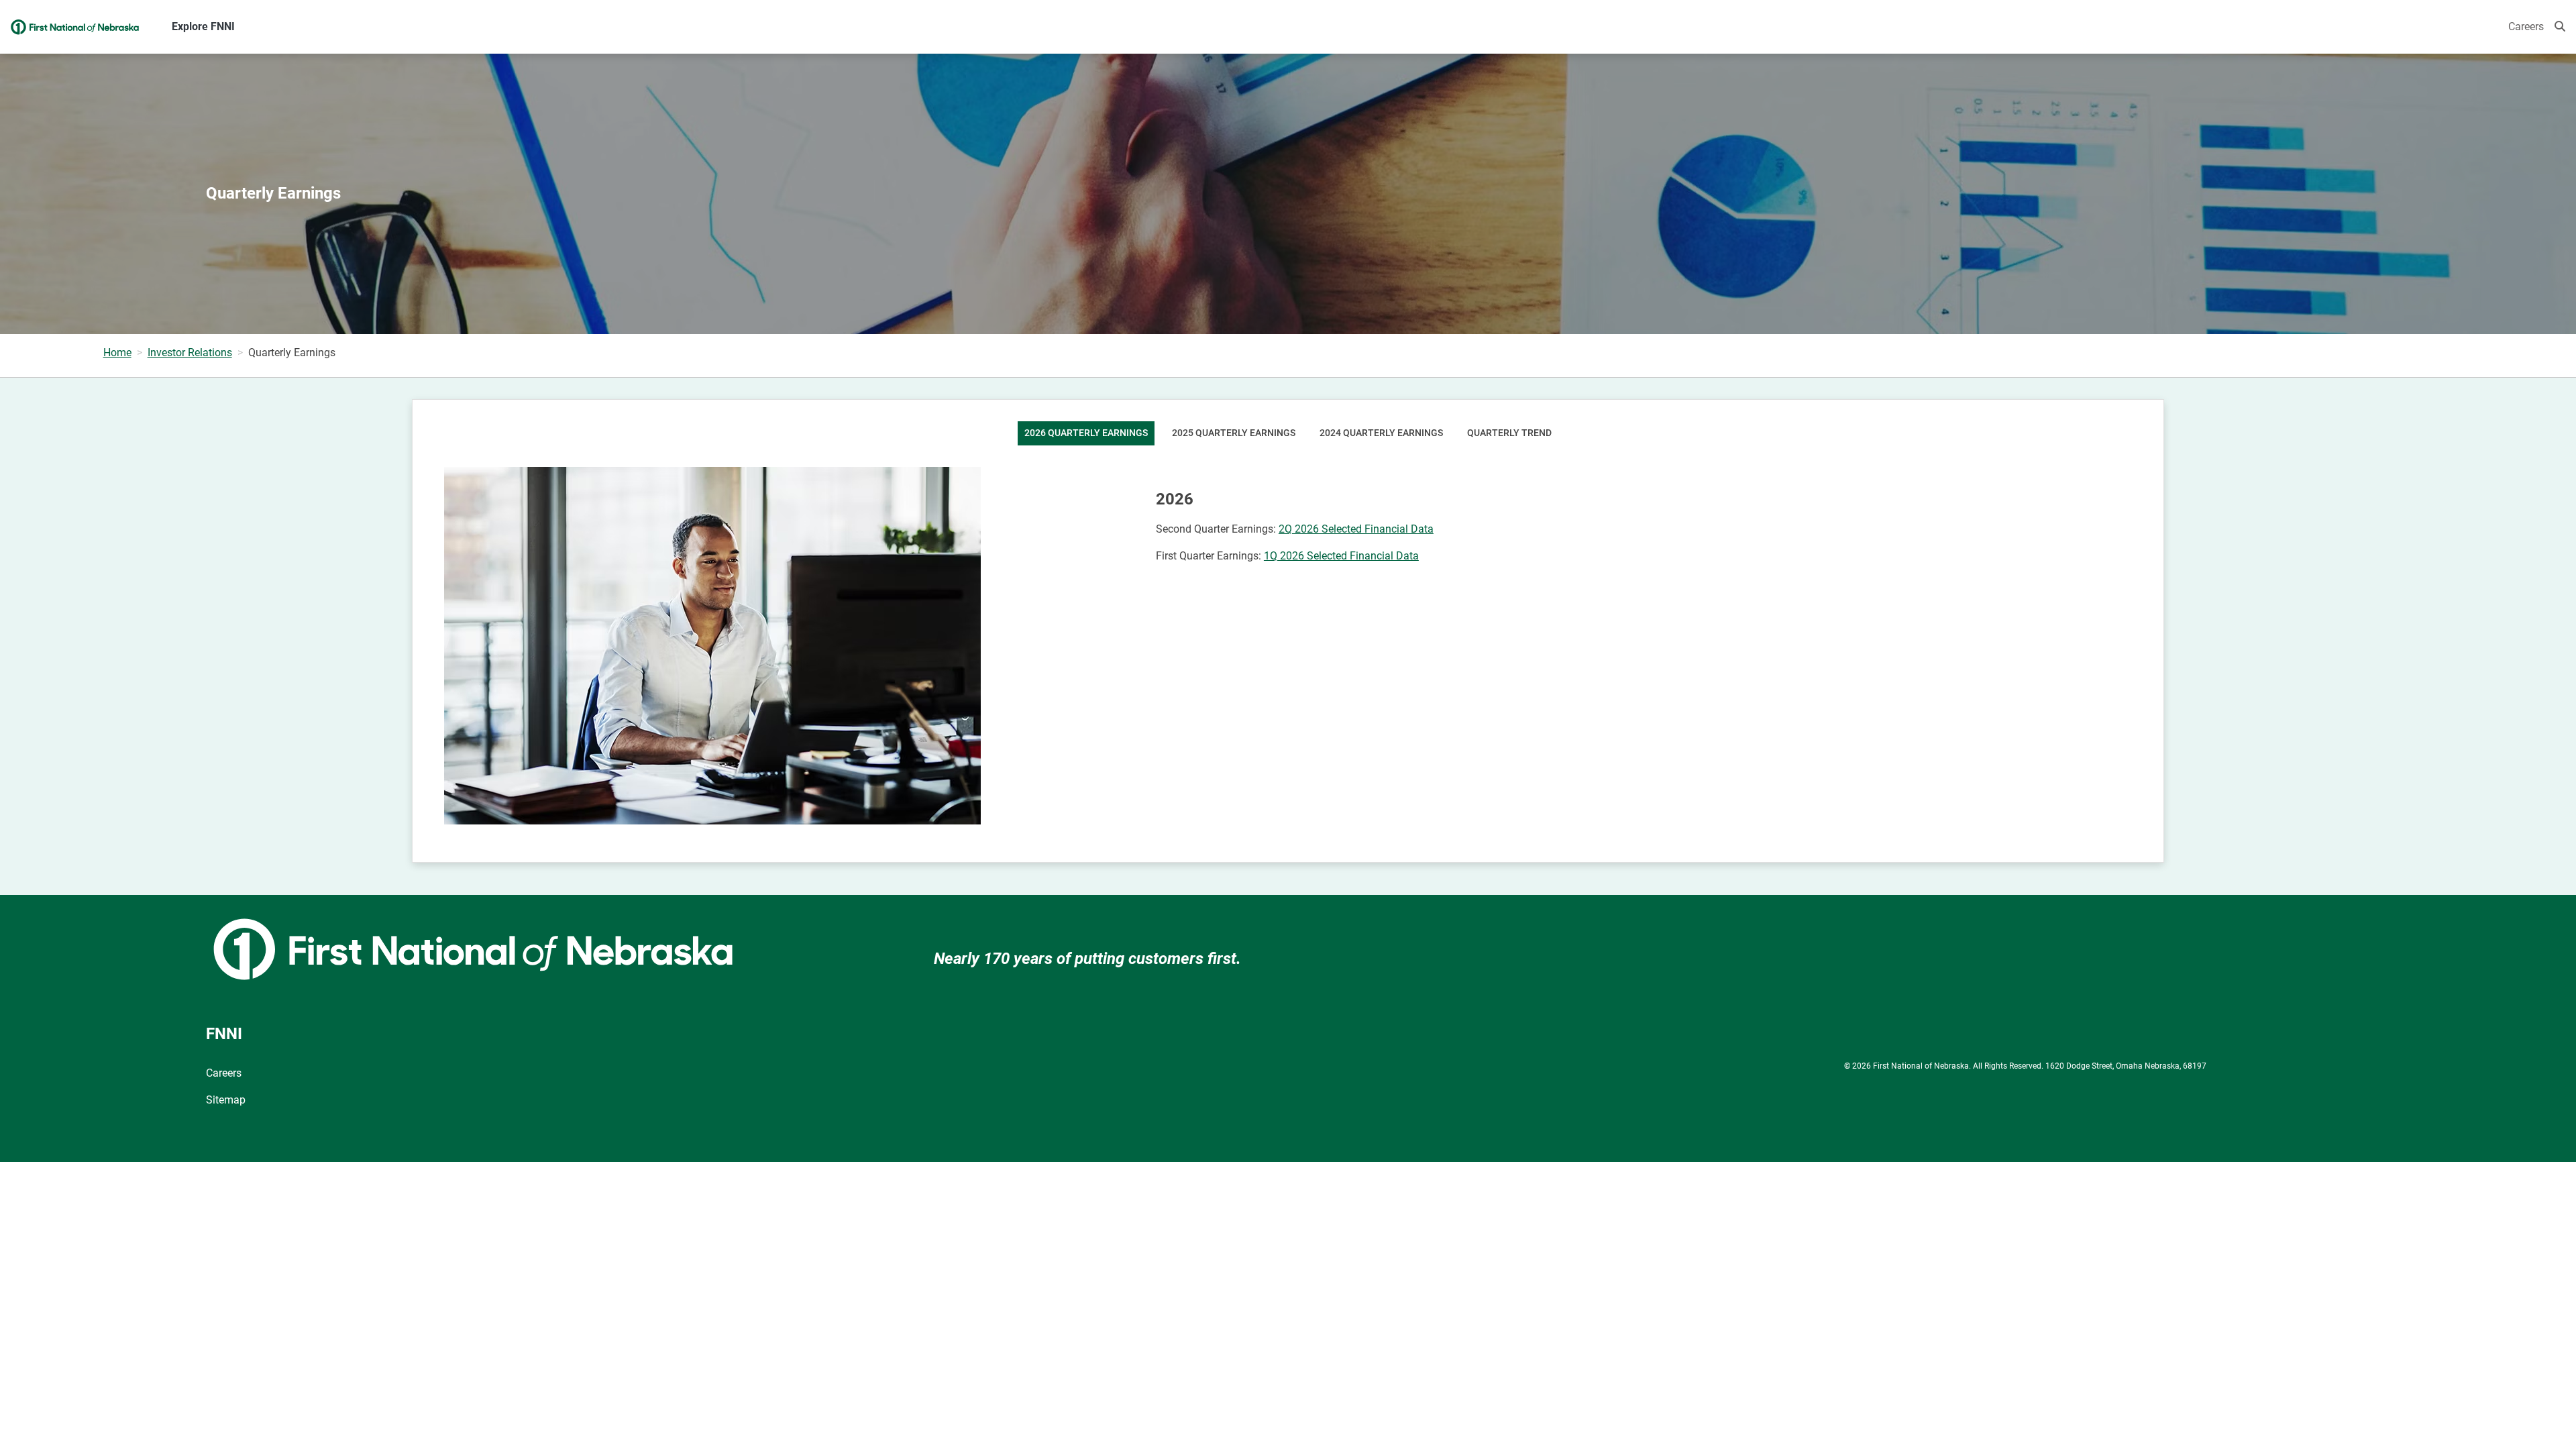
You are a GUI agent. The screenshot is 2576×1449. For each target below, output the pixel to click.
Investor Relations (190, 353)
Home (117, 353)
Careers (2526, 26)
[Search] (2560, 27)
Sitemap (226, 1100)
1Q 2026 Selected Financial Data (1341, 556)
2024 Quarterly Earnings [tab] (1381, 433)
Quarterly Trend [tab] (1509, 433)
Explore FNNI (203, 26)
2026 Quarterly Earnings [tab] (1086, 433)
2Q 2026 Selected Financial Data (1356, 529)
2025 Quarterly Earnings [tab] (1234, 433)
